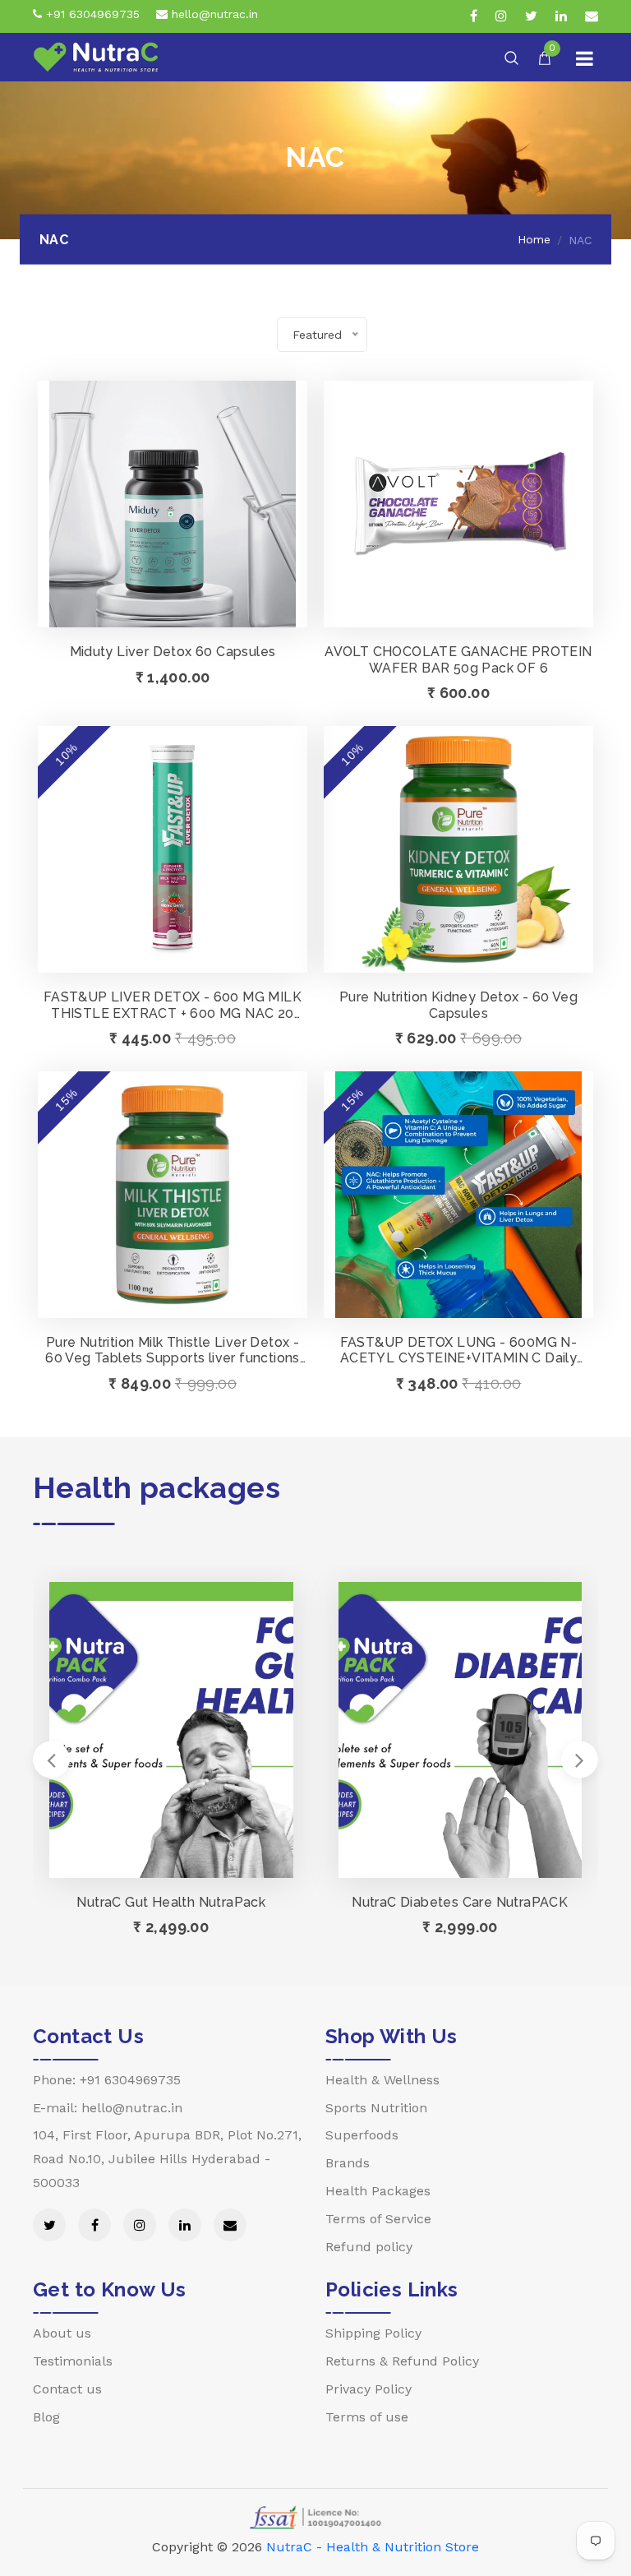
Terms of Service (378, 2219)
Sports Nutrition (376, 2108)
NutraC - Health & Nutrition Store (373, 2547)
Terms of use (367, 2417)
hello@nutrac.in (213, 14)
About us (62, 2333)
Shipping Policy (373, 2333)
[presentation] (51, 1759)
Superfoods (362, 2135)
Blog (46, 2417)
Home (534, 239)
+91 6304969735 (91, 14)
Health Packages (378, 2191)
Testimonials (73, 2361)
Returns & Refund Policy (402, 2361)
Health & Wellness (382, 2080)
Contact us (67, 2389)
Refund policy (369, 2247)
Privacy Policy (368, 2389)
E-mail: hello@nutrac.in (108, 2108)
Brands (348, 2163)
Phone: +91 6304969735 (107, 2080)
